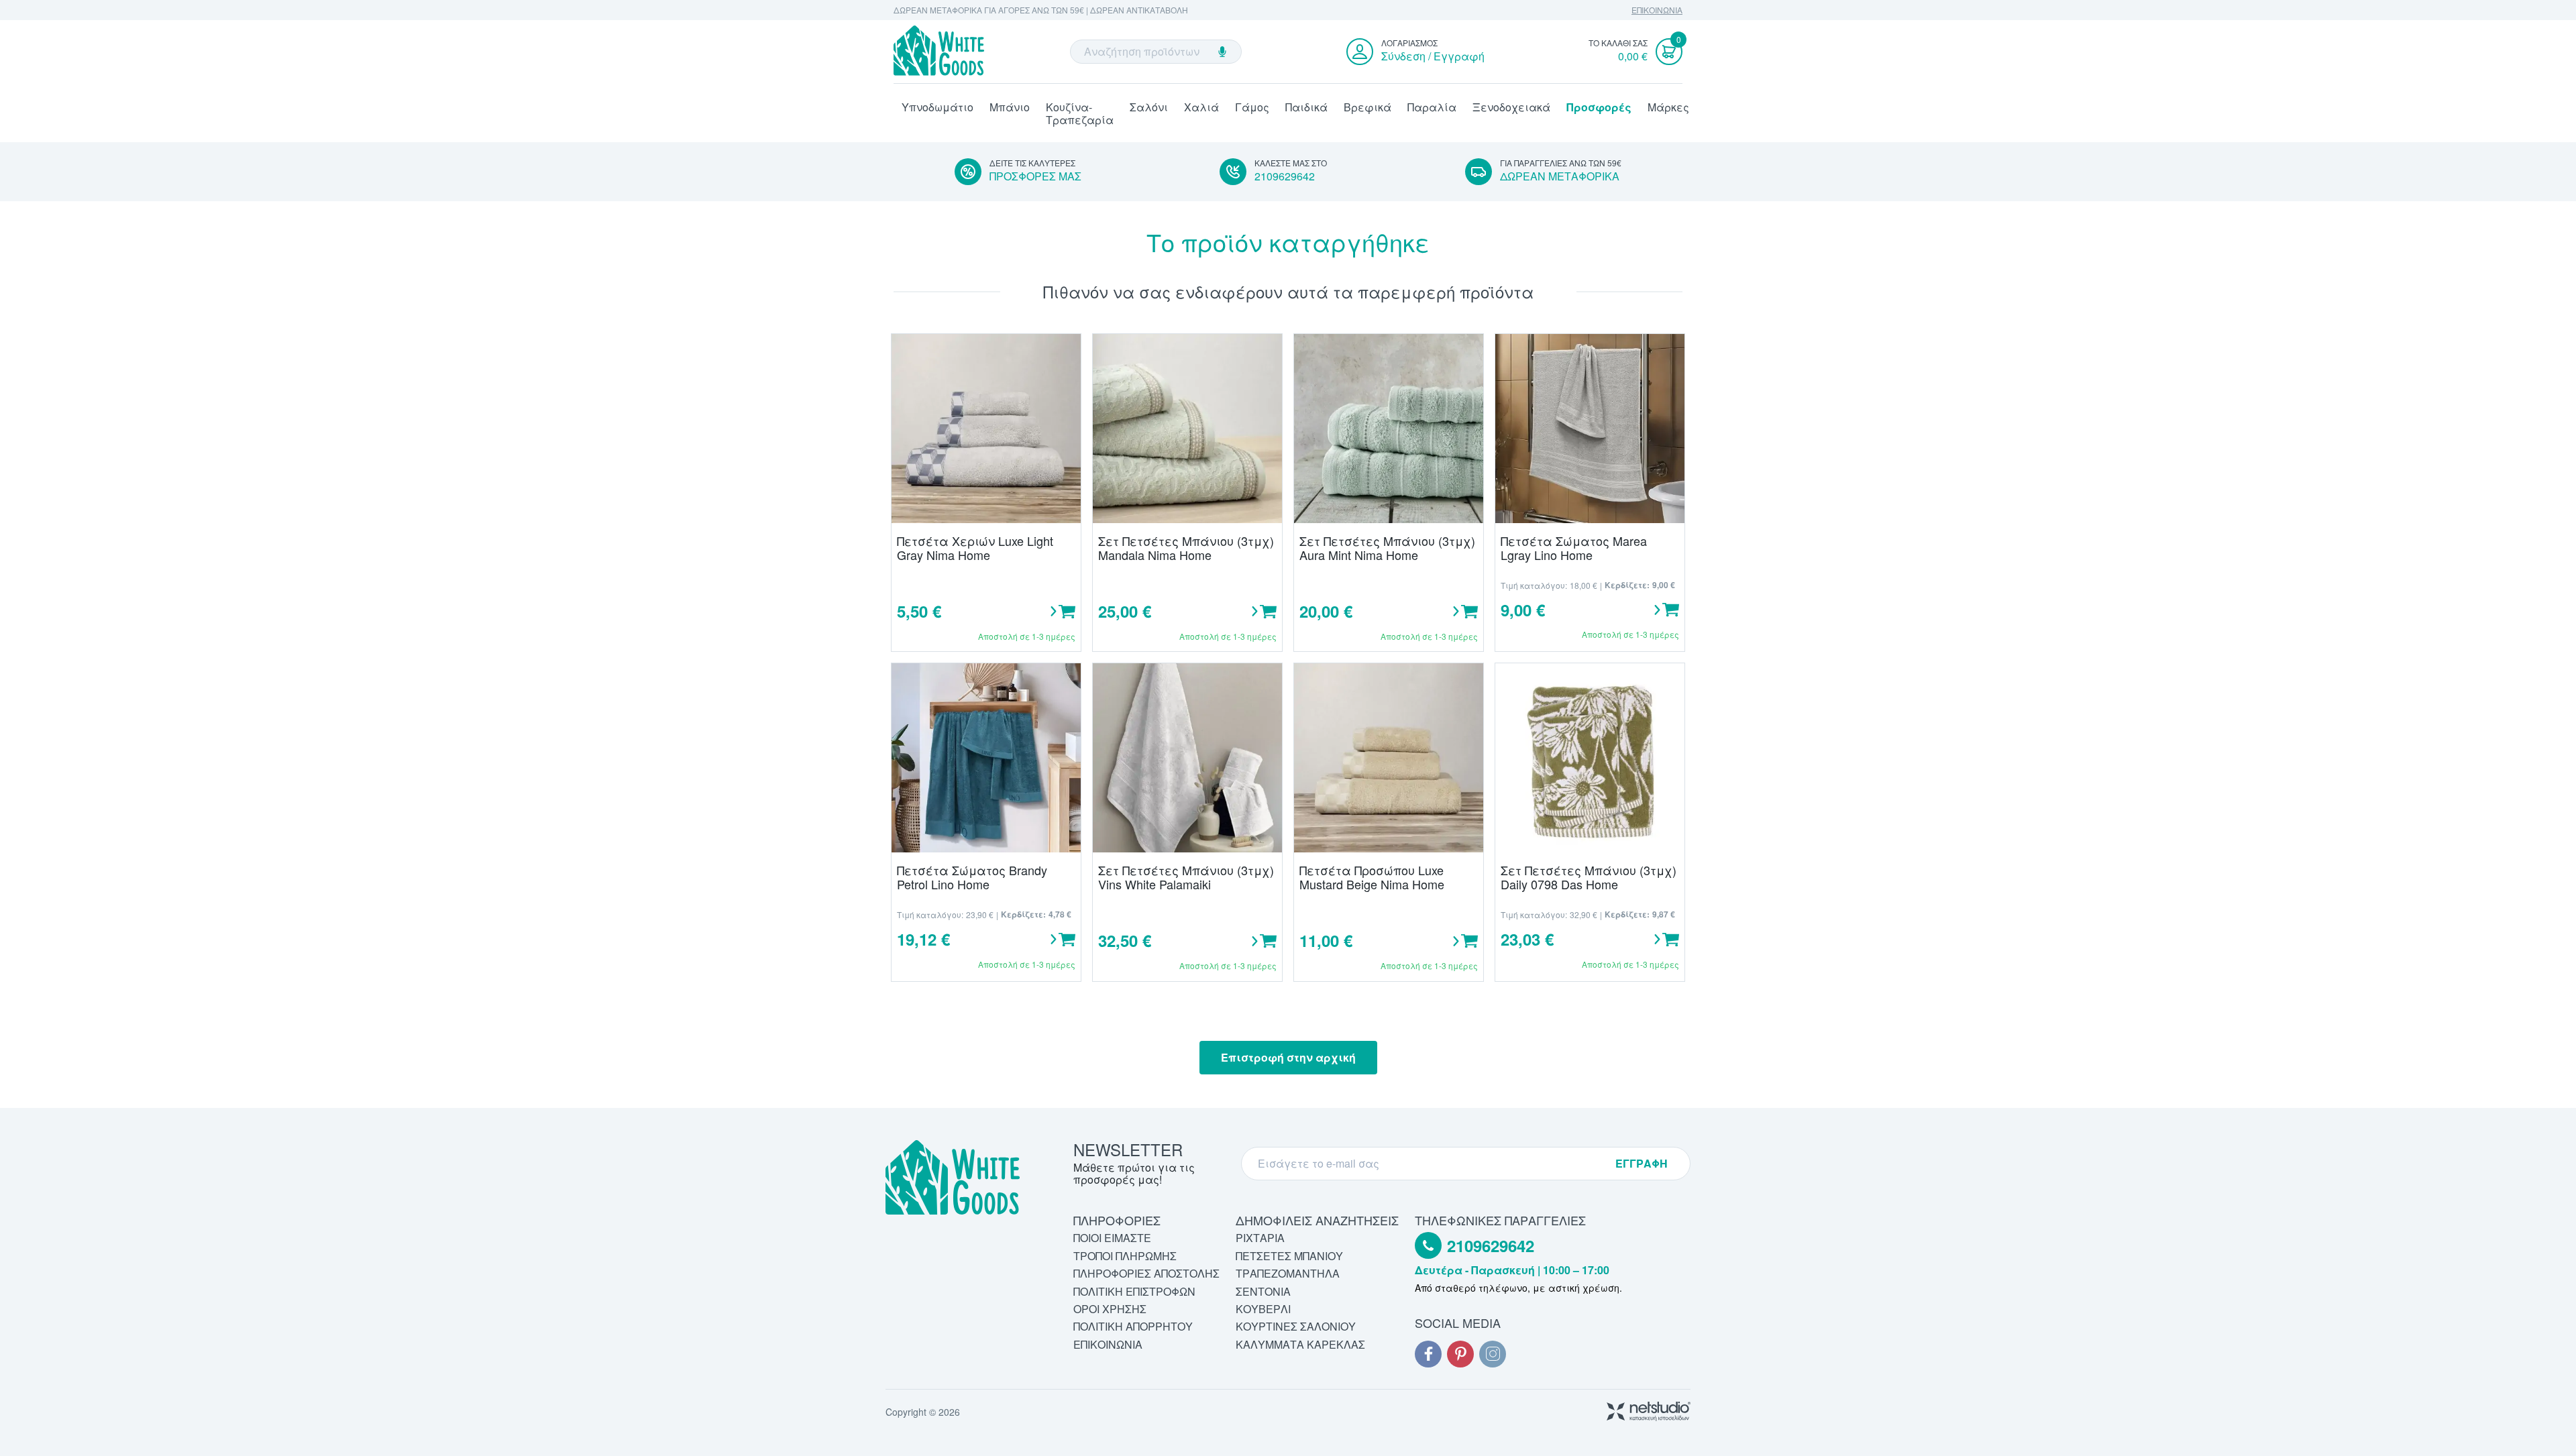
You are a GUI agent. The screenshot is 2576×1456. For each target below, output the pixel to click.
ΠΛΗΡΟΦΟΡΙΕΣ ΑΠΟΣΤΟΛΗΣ (1146, 1273)
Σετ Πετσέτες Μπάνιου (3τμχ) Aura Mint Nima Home (1387, 548)
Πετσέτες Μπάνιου (1289, 1256)
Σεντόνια (1263, 1291)
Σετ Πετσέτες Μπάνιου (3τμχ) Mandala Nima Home (1186, 548)
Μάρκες (1668, 107)
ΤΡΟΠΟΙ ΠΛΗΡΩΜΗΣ (1125, 1256)
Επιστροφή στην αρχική (1288, 1057)
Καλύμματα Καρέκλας (1300, 1344)
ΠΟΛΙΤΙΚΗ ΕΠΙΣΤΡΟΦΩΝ (1134, 1291)
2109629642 (1285, 176)
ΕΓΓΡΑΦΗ (1642, 1164)
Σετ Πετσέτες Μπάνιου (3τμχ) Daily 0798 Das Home (1589, 877)
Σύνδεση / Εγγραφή (1433, 56)
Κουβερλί (1263, 1309)
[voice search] (1222, 52)
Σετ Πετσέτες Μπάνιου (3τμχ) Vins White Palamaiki (1186, 877)
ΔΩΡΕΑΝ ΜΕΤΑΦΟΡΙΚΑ (1560, 176)
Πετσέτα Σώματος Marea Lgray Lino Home (1574, 548)
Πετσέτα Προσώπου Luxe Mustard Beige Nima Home (1372, 877)
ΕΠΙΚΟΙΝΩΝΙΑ (1657, 10)
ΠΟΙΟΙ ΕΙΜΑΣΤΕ (1112, 1238)
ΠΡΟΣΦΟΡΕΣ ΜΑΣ (1035, 176)
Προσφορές (1599, 107)
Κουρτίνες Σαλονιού (1296, 1326)
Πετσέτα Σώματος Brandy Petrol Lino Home (972, 877)
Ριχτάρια (1260, 1238)
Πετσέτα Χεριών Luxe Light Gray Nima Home (975, 548)
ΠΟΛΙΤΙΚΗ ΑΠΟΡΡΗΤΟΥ (1133, 1326)
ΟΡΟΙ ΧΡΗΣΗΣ (1110, 1309)
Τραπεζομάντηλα (1288, 1273)
